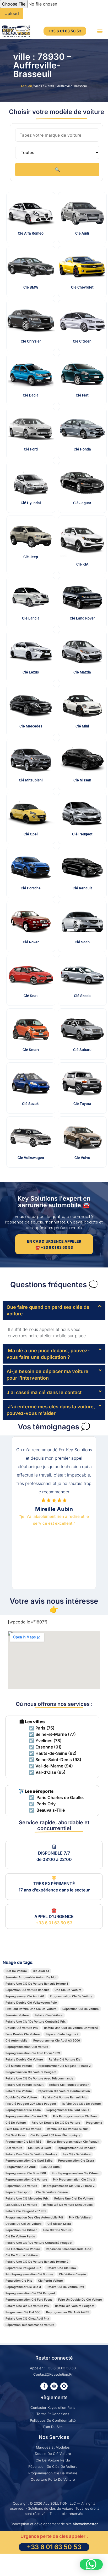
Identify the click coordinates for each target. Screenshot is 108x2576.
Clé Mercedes (31, 726)
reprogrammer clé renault (76, 2148)
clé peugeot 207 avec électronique (55, 2135)
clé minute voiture (19, 2066)
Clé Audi (82, 233)
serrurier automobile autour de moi (31, 1977)
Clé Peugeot (82, 834)
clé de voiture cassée (52, 2192)
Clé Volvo (82, 1158)
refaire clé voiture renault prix (65, 2097)
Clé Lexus (31, 672)
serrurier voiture (17, 2015)
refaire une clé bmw (61, 2268)
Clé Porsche (31, 888)
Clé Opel (31, 834)
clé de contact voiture (22, 2255)
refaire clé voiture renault (25, 2085)
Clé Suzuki (31, 1104)
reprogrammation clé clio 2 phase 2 (69, 2186)
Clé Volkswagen (31, 1158)
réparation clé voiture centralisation (64, 2091)
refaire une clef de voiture (74, 2198)
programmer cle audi (21, 2167)
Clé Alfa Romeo (31, 233)
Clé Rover (31, 942)
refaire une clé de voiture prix (27, 2306)
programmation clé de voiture (71, 1996)
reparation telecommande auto (69, 2249)
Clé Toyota (82, 1104)
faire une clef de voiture (23, 2129)
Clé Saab (82, 942)
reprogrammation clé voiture (26, 2179)
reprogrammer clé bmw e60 (26, 2173)
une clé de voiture (68, 1990)
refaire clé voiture (19, 2091)
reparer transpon (18, 2192)
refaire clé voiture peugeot (75, 2306)
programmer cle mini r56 (23, 2142)
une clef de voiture (57, 2230)
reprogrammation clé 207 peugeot (30, 2293)
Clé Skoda (82, 996)
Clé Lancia (31, 618)
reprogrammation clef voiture (27, 2047)
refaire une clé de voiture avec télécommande (39, 2078)
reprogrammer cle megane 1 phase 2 (64, 2066)
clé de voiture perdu (20, 2236)
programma (94, 2123)
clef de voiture (16, 1971)
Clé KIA (82, 564)
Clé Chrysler (31, 341)
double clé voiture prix (22, 2028)
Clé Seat (31, 996)
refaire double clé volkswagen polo (31, 2003)
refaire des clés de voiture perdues (31, 2154)
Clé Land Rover (82, 618)
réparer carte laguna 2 (62, 2034)
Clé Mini (82, 726)
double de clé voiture (21, 2097)
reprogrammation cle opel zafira (29, 2161)
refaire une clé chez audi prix (27, 2319)
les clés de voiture (77, 2154)
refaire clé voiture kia (64, 2059)
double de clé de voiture (24, 2224)
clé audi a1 (41, 1971)
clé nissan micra (59, 2224)
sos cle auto (51, 2167)
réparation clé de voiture (81, 2009)
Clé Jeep (31, 557)
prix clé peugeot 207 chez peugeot (31, 2104)
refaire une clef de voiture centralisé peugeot (39, 2243)
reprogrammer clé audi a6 (25, 1996)
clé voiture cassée (72, 2274)
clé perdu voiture (50, 2281)
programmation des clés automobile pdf (34, 2217)
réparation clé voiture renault (27, 1990)
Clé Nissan (82, 780)
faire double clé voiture (23, 2034)
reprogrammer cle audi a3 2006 (57, 2040)
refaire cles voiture (49, 2015)
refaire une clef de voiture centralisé (71, 2028)
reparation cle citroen (21, 2230)
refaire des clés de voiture (81, 2104)
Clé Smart (31, 1050)
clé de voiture (16, 2123)
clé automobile (17, 2040)
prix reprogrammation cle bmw (75, 2116)
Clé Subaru (82, 1050)
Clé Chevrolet (82, 287)
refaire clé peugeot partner (69, 2085)
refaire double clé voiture (24, 2059)
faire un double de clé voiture (80, 2300)
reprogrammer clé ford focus (68, 2110)
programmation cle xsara (76, 2161)
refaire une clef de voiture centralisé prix (36, 2022)
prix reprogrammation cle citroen (76, 2173)
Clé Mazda (82, 672)
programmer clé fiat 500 (23, 2312)
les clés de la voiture (21, 2205)
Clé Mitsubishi (31, 780)
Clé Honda (82, 449)
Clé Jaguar (82, 503)
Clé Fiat (82, 395)
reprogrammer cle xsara (23, 2110)
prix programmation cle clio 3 (74, 2179)
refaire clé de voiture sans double (68, 2205)
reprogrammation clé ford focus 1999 (33, 2053)
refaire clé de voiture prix (65, 2287)
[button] (100, 31)
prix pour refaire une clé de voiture (31, 2009)
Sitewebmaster (85, 2524)
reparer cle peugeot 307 (23, 2268)
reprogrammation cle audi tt (26, 2116)
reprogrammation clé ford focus (29, 2300)
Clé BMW (31, 287)
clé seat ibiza (15, 2135)
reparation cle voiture (21, 2186)
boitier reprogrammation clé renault (73, 2142)
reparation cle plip (19, 2281)
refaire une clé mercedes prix (27, 2198)
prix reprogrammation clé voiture (29, 2274)
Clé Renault (82, 888)
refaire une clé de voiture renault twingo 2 (37, 2262)
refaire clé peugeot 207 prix (26, 2211)
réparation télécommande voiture (30, 2325)
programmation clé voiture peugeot (31, 2072)
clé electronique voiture (23, 2249)
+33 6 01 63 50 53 (54, 1923)
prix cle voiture (80, 2217)
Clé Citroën (82, 341)
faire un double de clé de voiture (56, 2123)
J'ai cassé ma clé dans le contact (44, 1392)
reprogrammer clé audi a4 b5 (68, 2312)
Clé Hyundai (31, 503)
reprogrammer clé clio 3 (23, 2287)
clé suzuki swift (39, 2148)
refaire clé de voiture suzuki (68, 2129)
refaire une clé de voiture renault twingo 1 (37, 1984)
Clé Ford (31, 449)
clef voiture (14, 2148)
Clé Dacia (31, 395)
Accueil (26, 86)
